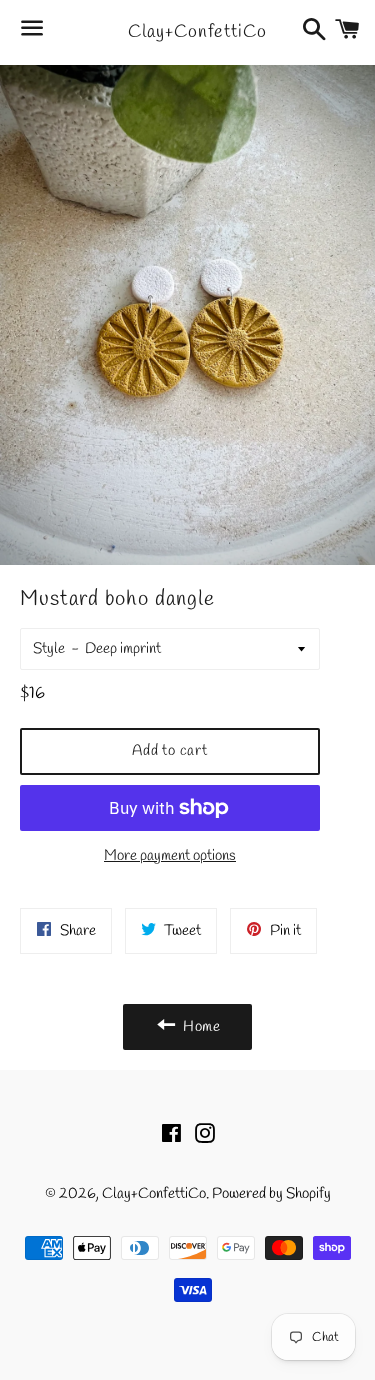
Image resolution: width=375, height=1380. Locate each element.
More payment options (170, 856)
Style (49, 649)
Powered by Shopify (271, 1194)
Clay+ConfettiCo (187, 32)
